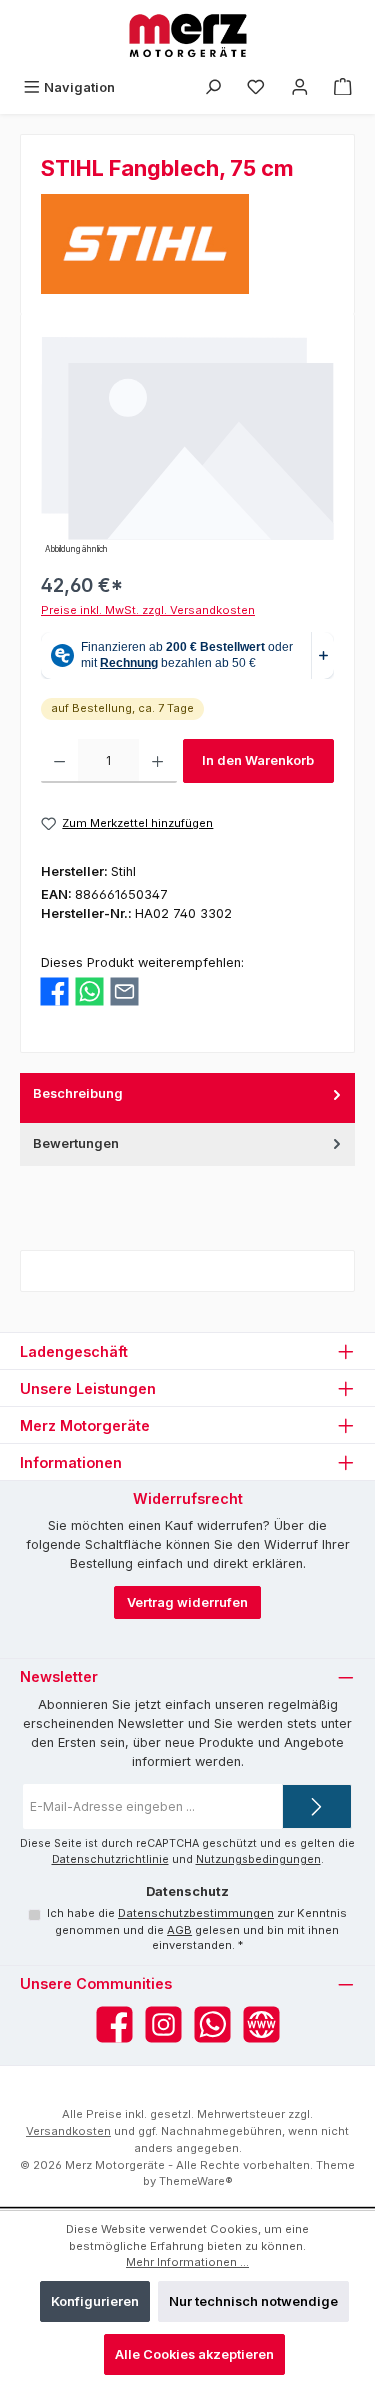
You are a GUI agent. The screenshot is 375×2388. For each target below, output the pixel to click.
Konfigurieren (95, 2301)
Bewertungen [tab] (76, 1143)
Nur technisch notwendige (253, 2301)
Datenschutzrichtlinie (110, 1859)
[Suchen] (213, 87)
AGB (179, 1930)
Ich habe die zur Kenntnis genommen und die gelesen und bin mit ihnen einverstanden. (197, 1929)
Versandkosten (68, 2131)
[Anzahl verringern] (59, 761)
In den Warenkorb (258, 760)
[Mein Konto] (300, 87)
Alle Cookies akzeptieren (194, 2354)
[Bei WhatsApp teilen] (89, 991)
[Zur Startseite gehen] (188, 35)
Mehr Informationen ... (187, 2262)
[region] (187, 446)
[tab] (187, 1098)
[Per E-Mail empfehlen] (124, 991)
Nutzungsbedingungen (258, 1859)
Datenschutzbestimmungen (196, 1913)
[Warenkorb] (343, 87)
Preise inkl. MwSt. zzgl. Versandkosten (148, 610)
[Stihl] (187, 244)
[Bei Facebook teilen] (54, 991)
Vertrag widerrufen (187, 1602)
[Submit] (317, 1806)
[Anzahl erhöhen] (157, 761)
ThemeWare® (196, 2181)
